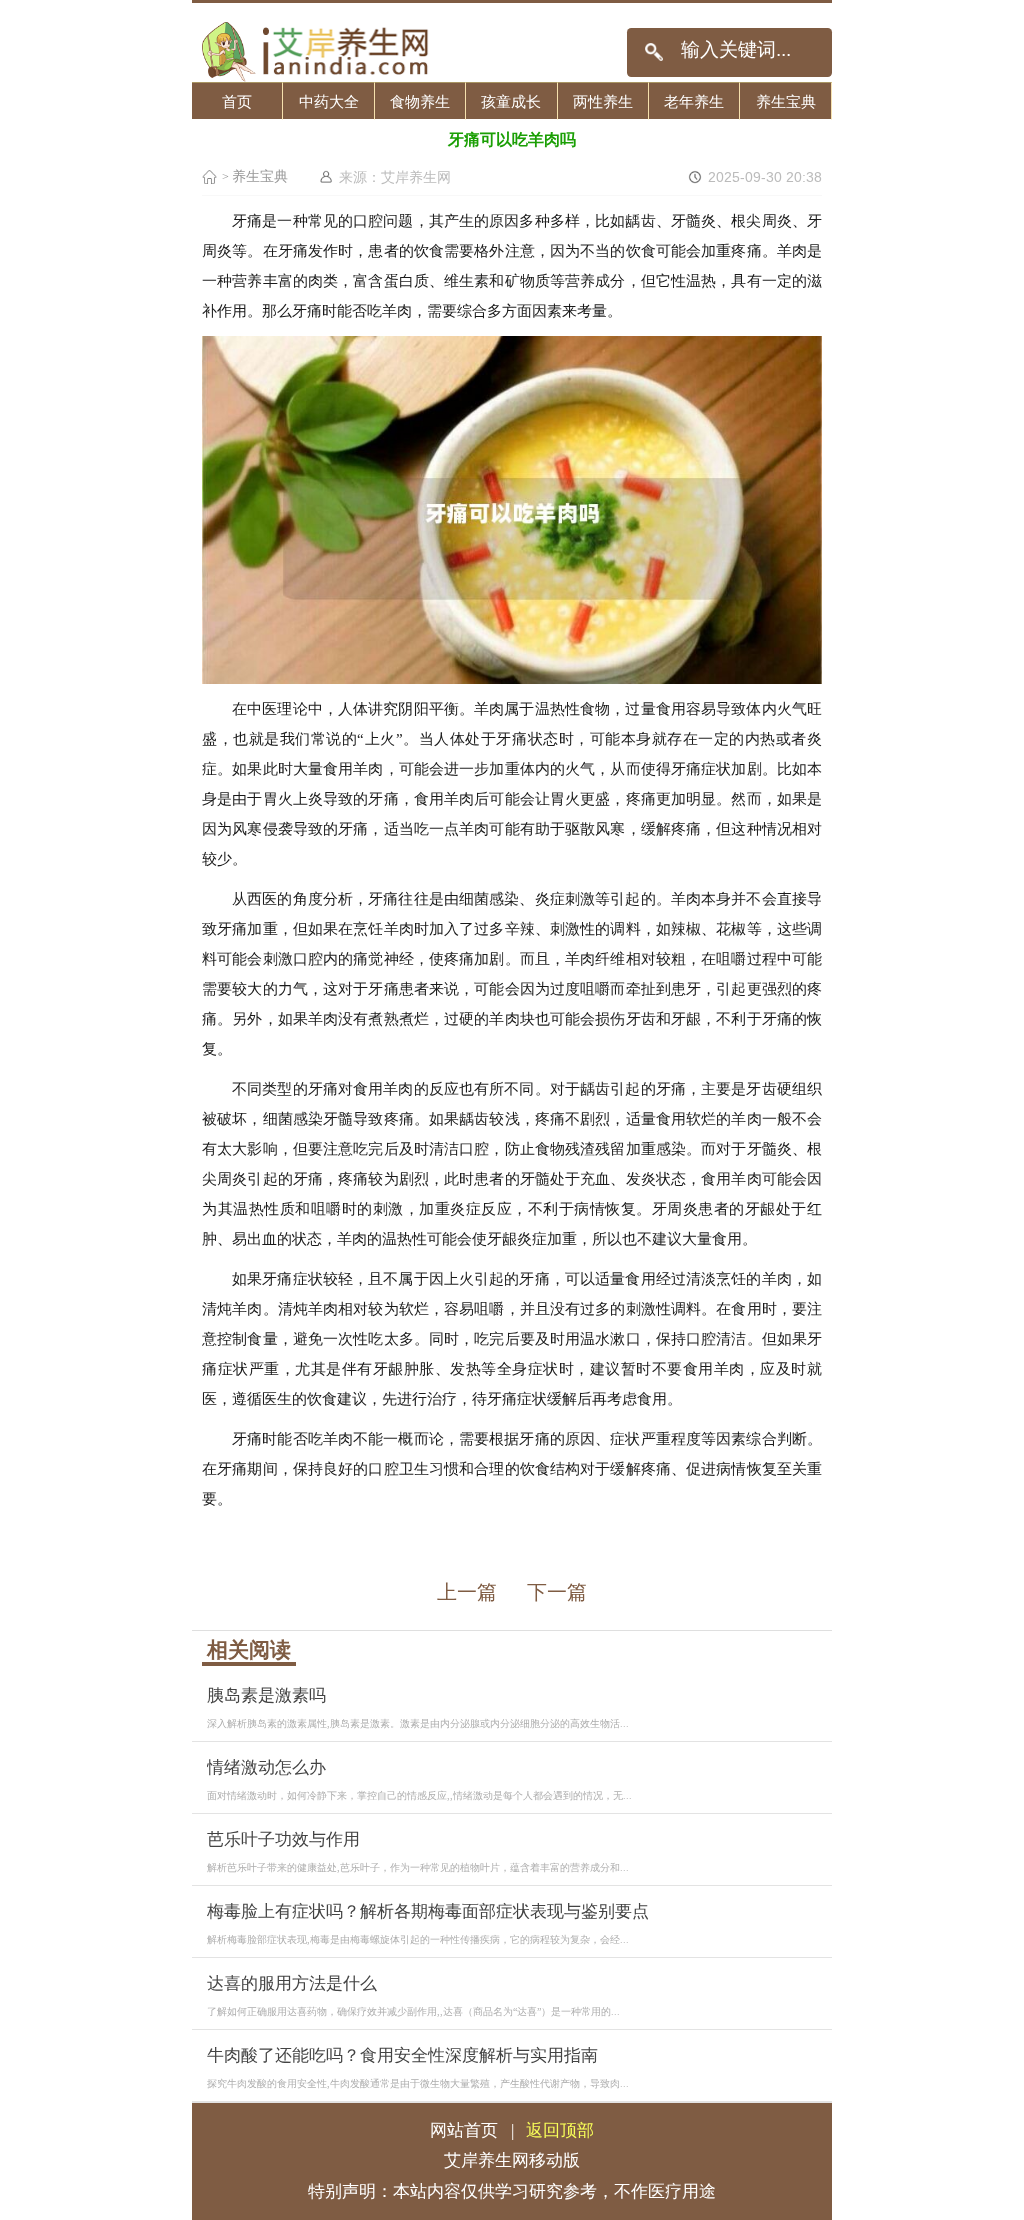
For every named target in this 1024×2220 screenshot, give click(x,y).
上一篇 (467, 1592)
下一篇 (557, 1592)
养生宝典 (786, 101)
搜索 (653, 52)
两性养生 (603, 101)
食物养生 (420, 101)
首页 (237, 101)
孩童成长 (511, 101)
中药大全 (329, 101)
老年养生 (694, 101)
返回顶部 (560, 2130)
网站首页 (464, 2130)
